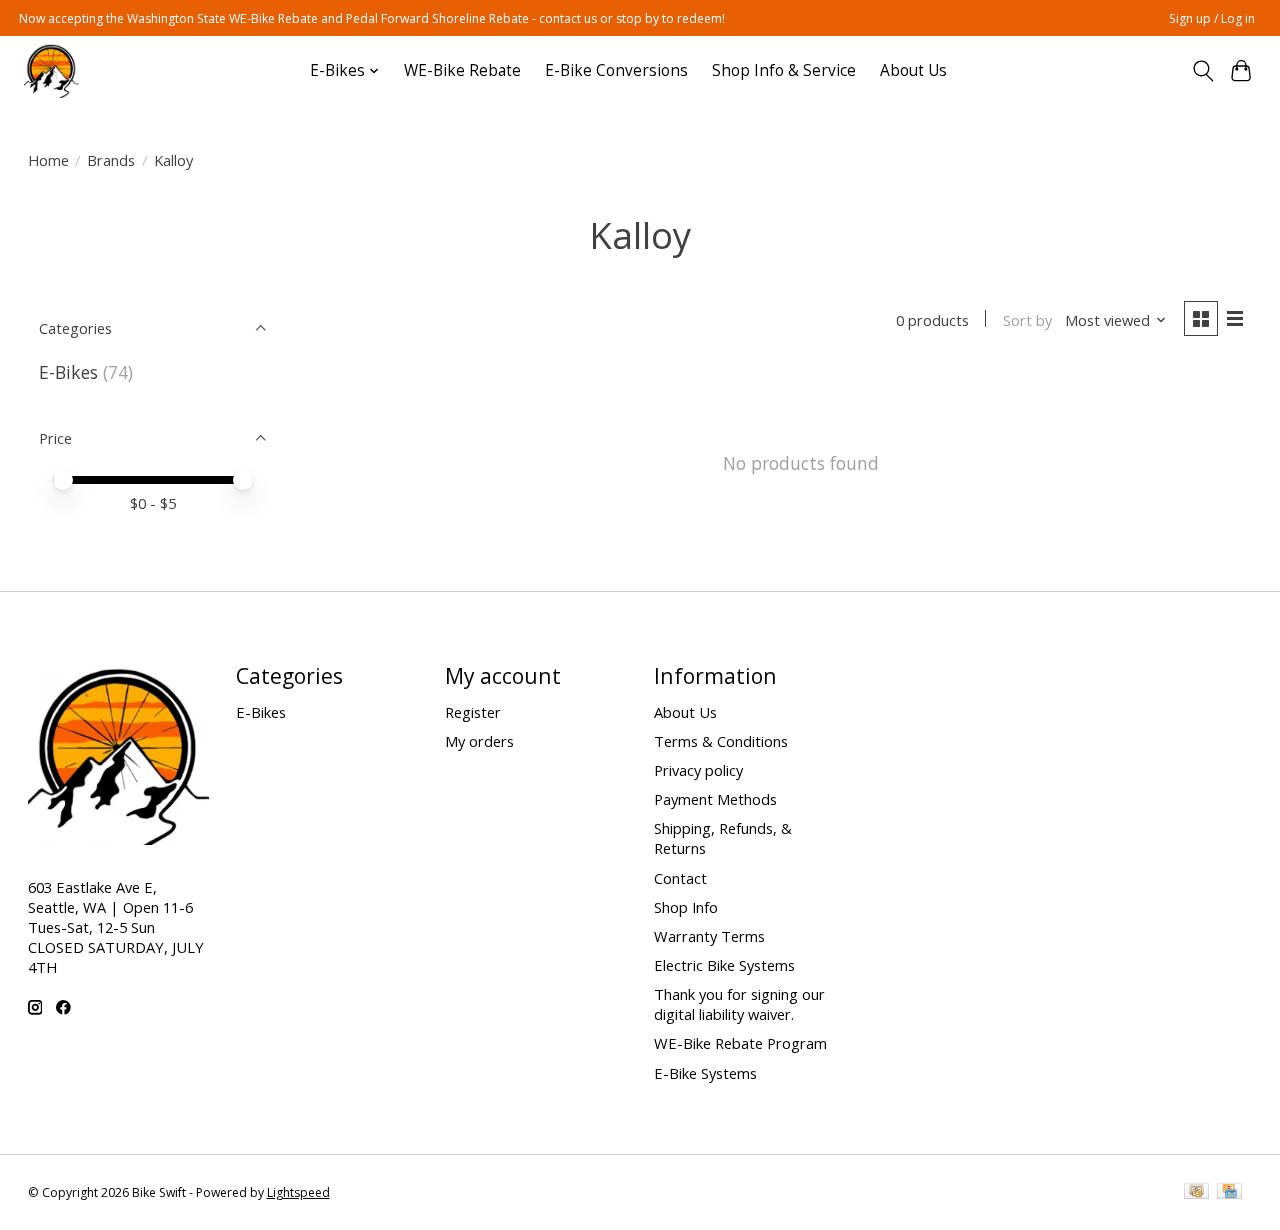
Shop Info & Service (784, 70)
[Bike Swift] (51, 70)
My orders (479, 741)
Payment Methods (715, 799)
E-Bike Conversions (616, 70)
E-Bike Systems (705, 1073)
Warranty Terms (709, 936)
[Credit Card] (1229, 1193)
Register (473, 712)
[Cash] (1196, 1193)
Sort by (1027, 320)
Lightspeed (298, 1192)
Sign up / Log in (1212, 18)
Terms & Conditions (721, 741)
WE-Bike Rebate (462, 70)
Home (48, 160)
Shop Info (686, 907)
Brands (111, 160)
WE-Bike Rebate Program (740, 1043)
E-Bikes (68, 372)
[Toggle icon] (1202, 71)
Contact (680, 878)
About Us (913, 70)
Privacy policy (698, 770)
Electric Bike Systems (724, 965)
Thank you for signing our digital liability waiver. (739, 1004)
